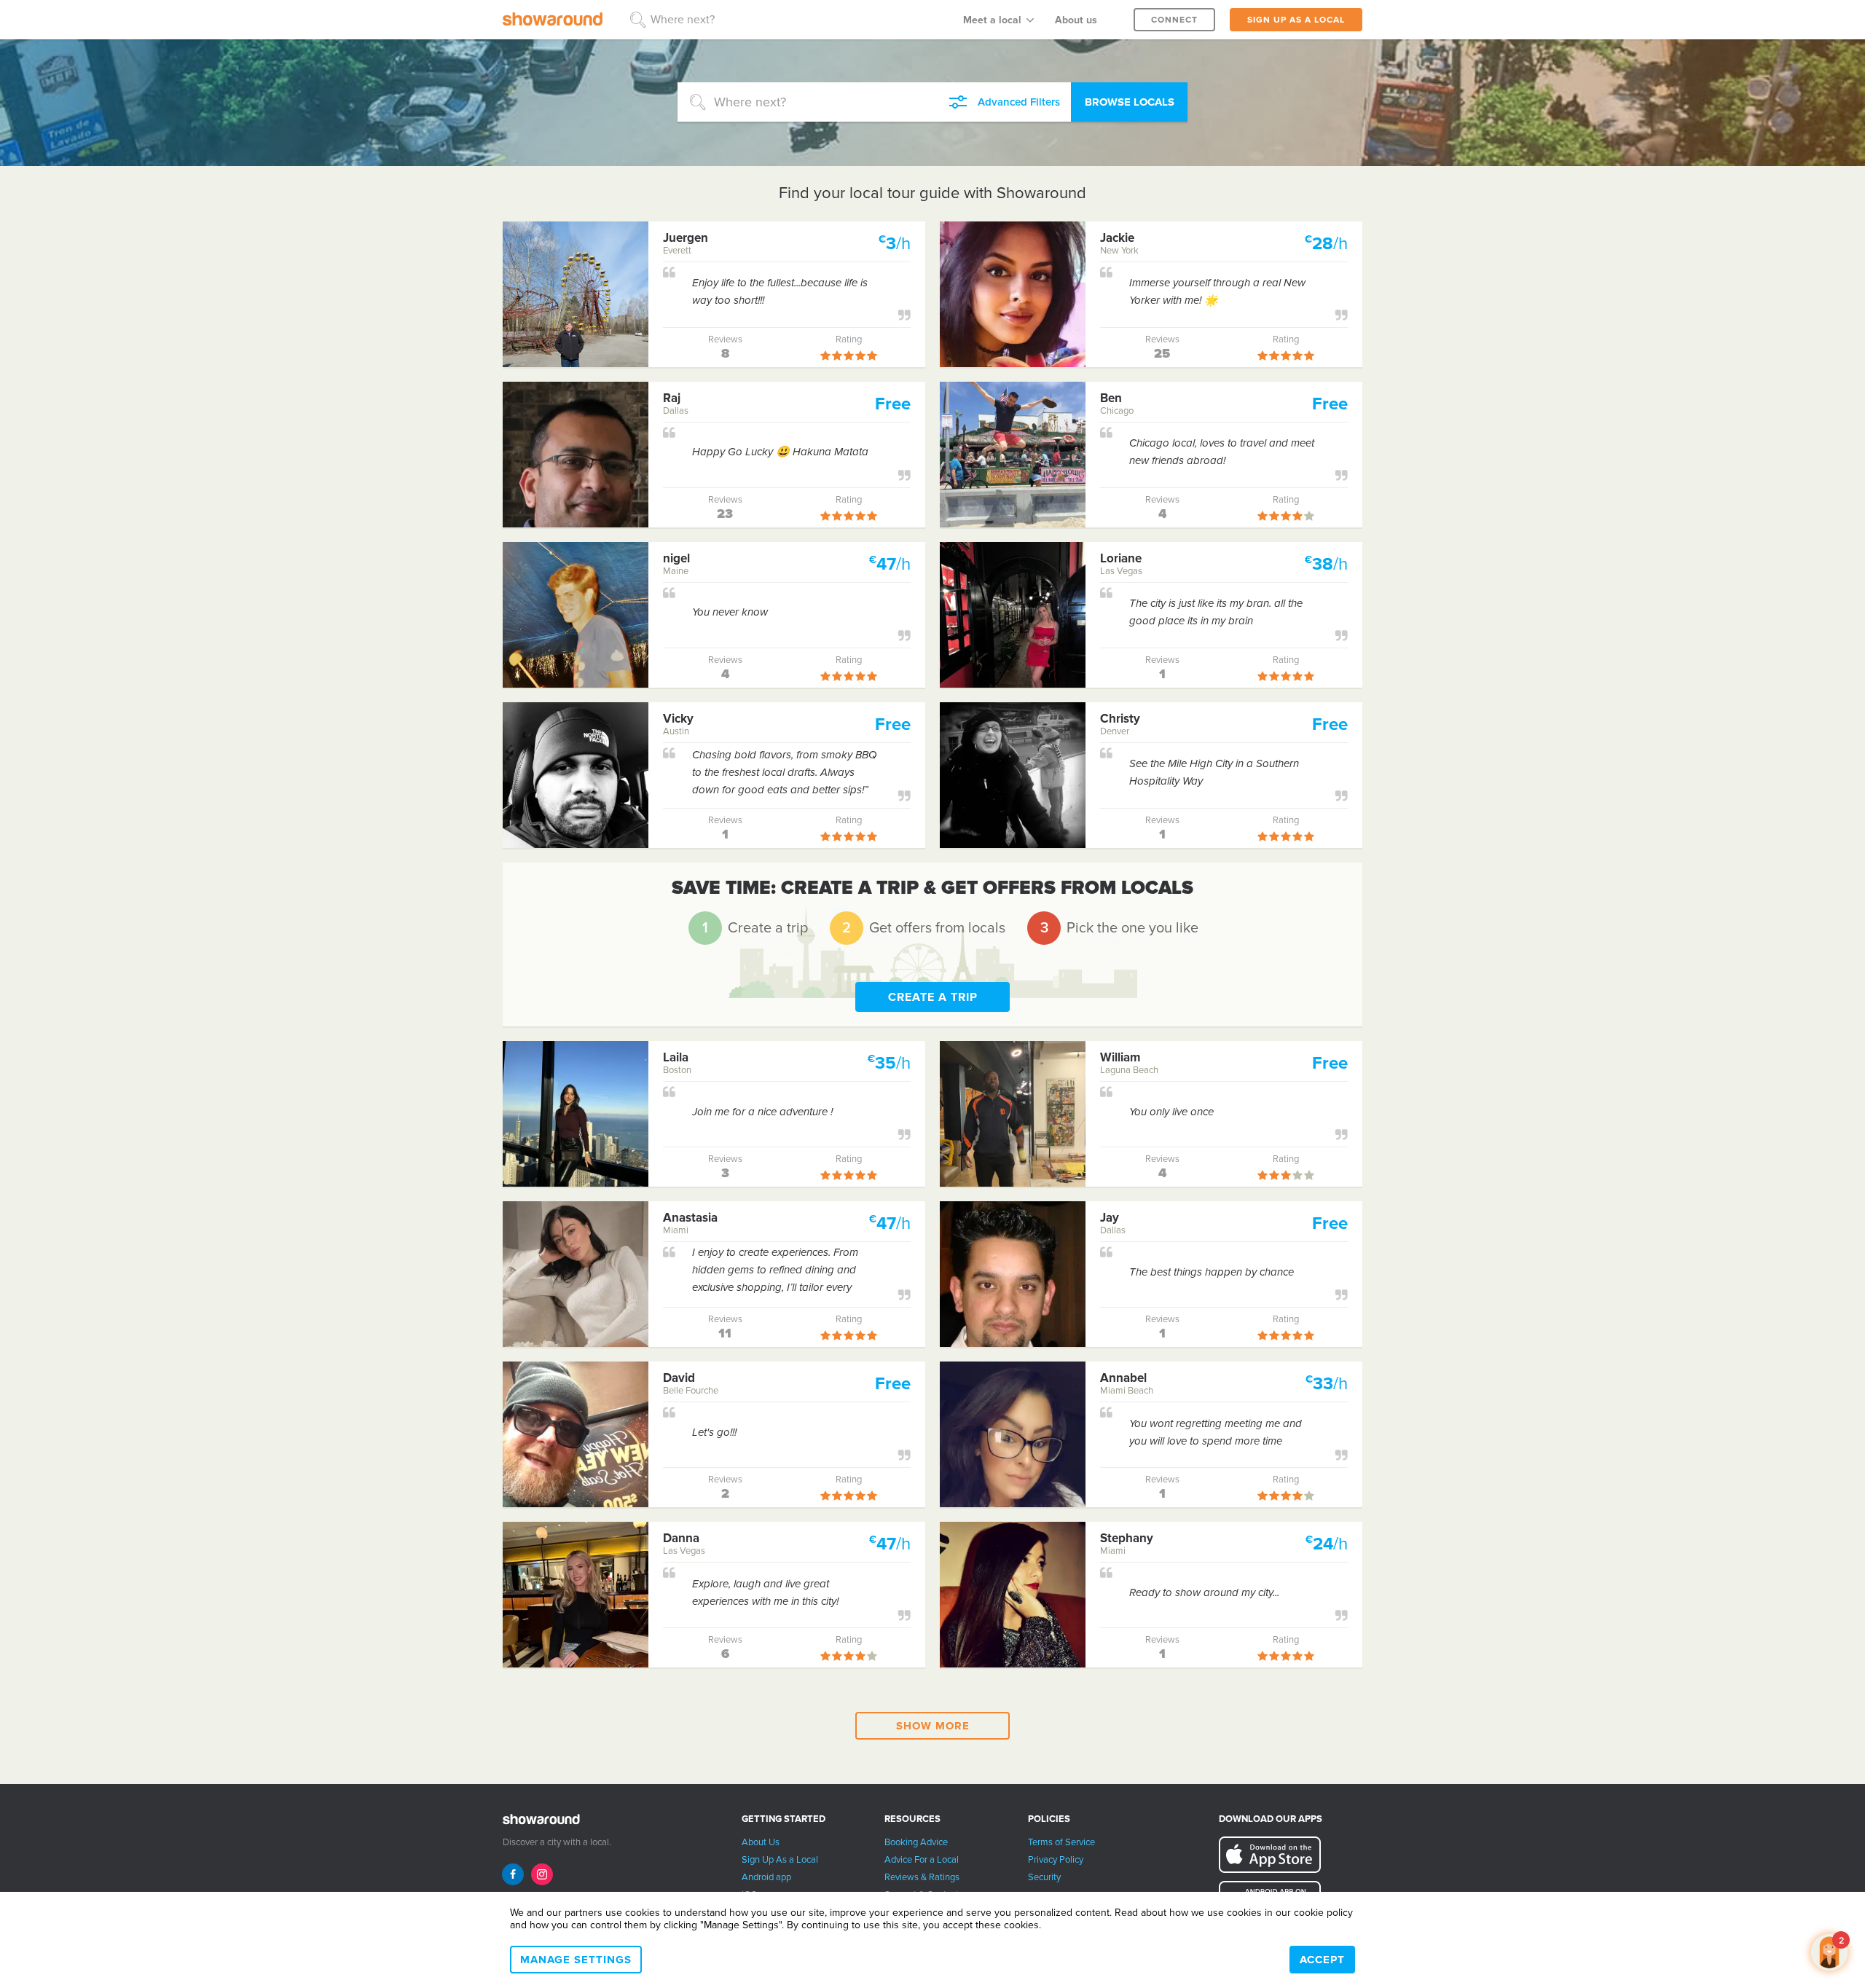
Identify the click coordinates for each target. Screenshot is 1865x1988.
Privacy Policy (1056, 1860)
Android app (766, 1877)
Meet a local (992, 20)
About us (1076, 20)
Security (1044, 1877)
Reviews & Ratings (922, 1877)
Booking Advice (916, 1842)
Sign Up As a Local (780, 1860)
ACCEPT (1322, 1960)
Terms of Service (1061, 1842)
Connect (1174, 20)
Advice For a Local (922, 1860)
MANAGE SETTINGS (576, 1960)
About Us (761, 1842)
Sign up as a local (1296, 20)
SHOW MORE (933, 1726)
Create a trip (933, 997)
